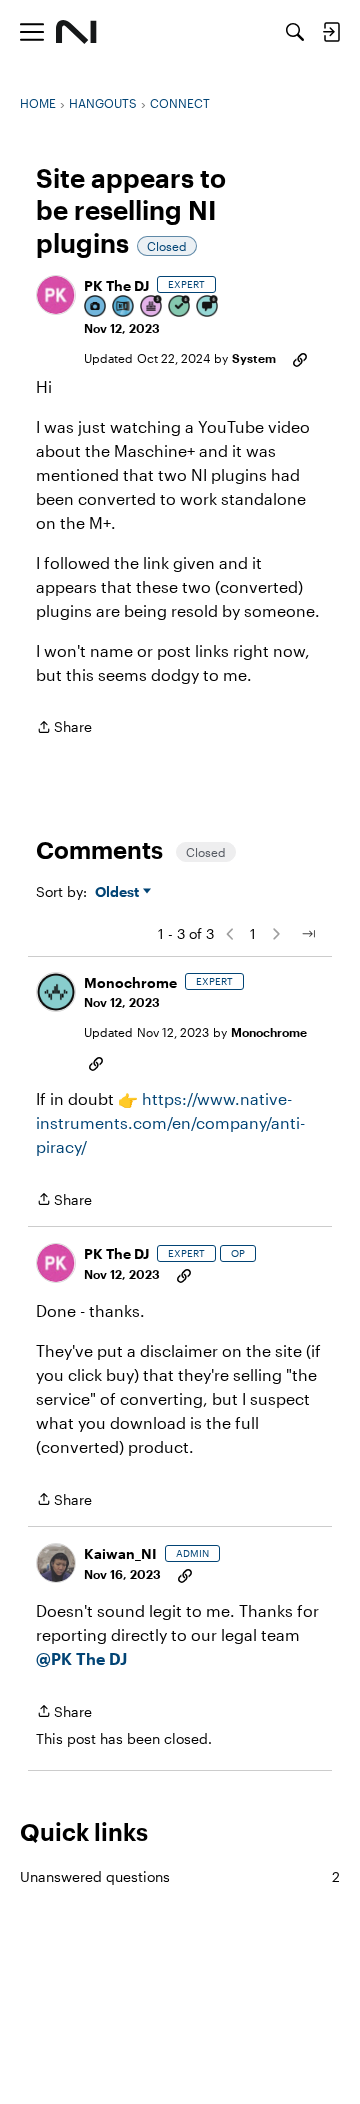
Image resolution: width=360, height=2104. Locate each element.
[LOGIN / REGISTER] (331, 32)
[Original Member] (124, 307)
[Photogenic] (96, 307)
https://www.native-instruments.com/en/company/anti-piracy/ (170, 1122)
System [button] (254, 358)
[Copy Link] (300, 358)
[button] (56, 295)
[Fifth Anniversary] (152, 307)
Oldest (119, 892)
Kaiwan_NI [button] (120, 1553)
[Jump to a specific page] (308, 934)
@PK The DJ (81, 1658)
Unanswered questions (180, 1876)
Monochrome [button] (130, 982)
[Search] (295, 32)
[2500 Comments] (208, 307)
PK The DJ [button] (116, 285)
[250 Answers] (180, 307)
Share (64, 728)
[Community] (76, 32)
